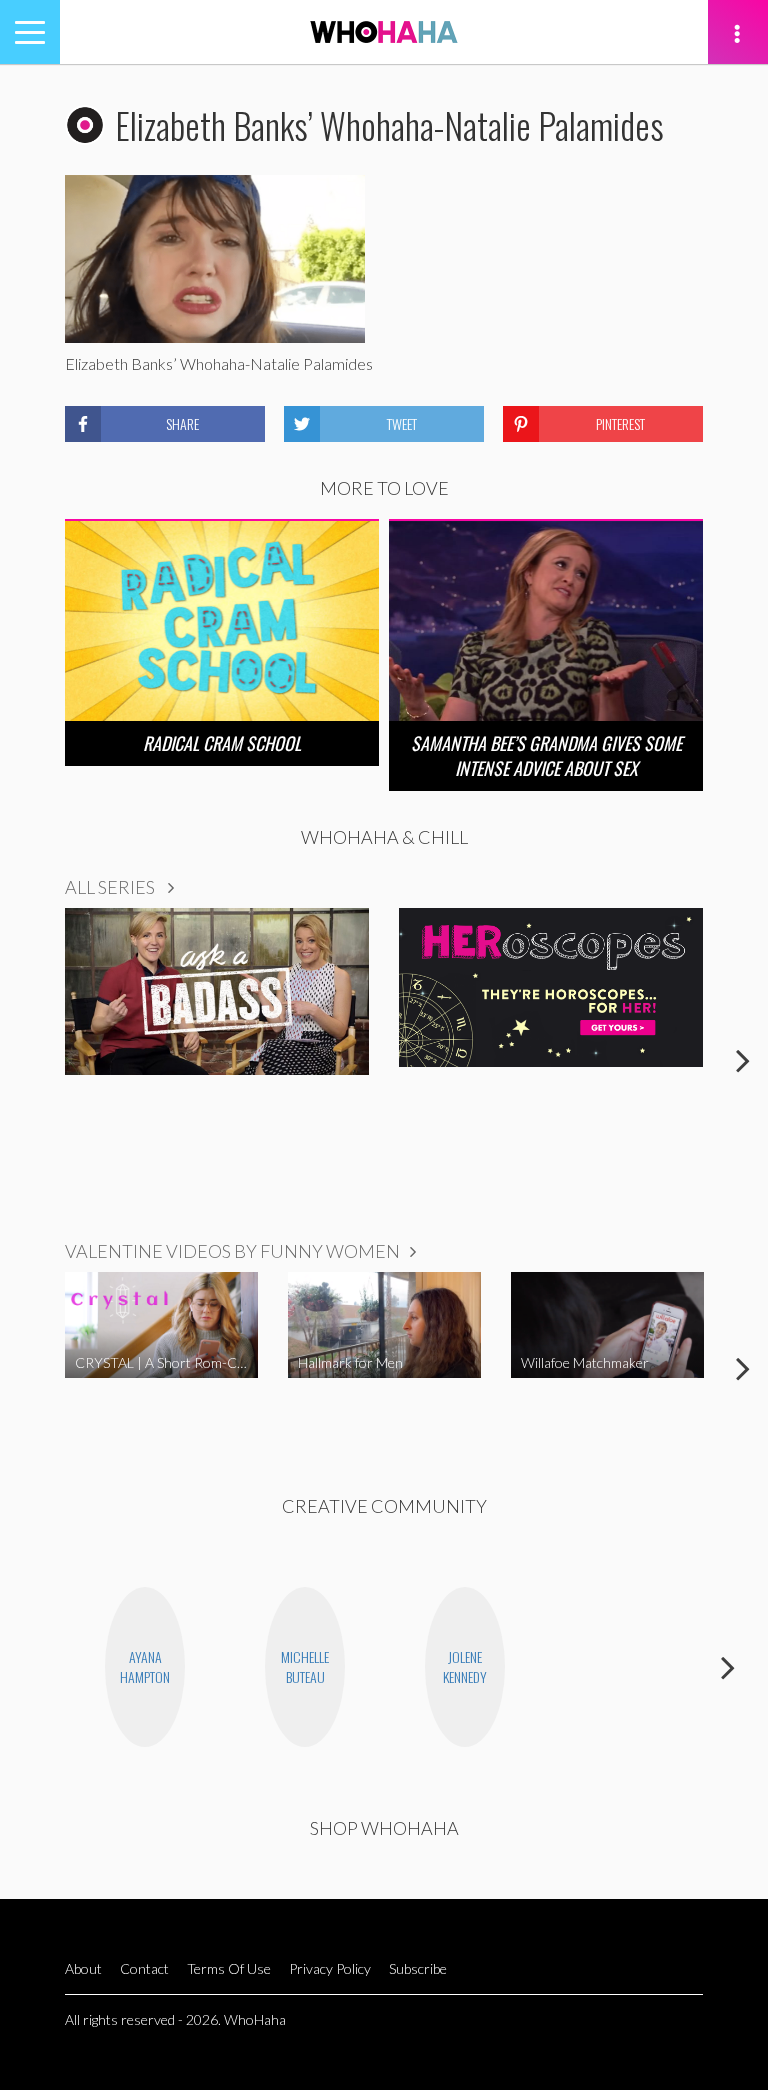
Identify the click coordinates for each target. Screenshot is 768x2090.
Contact (144, 1968)
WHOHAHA (384, 32)
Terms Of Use (229, 1968)
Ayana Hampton (145, 1666)
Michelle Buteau (305, 1666)
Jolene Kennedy (465, 1666)
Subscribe (418, 1968)
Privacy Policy (330, 1968)
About (83, 1968)
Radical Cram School (222, 743)
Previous (25, 1060)
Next (743, 1060)
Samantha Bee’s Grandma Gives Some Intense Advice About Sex (546, 755)
